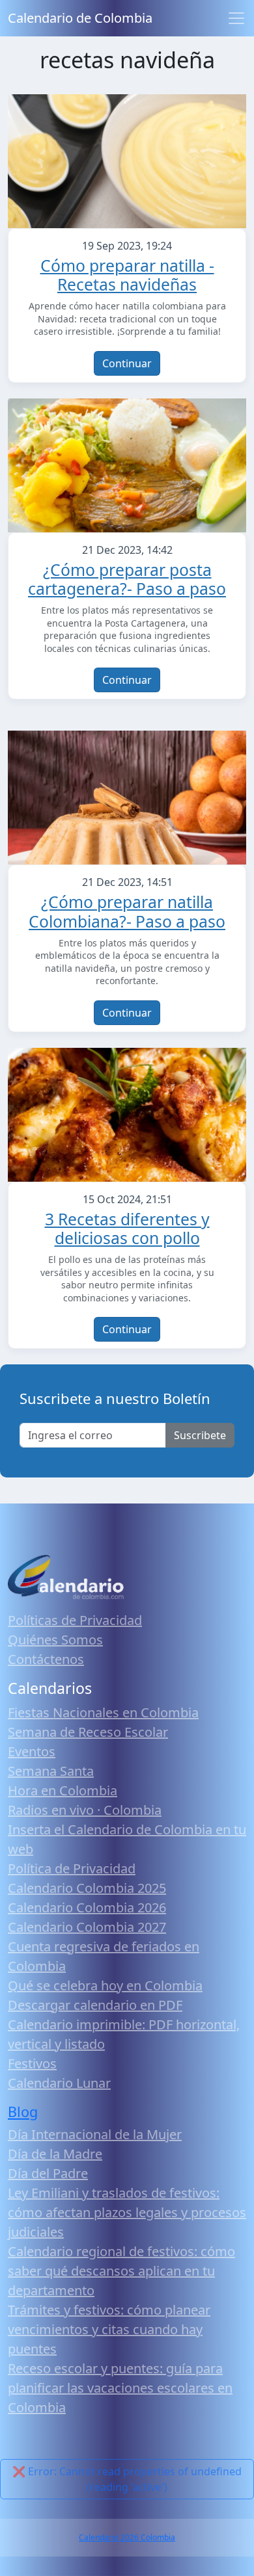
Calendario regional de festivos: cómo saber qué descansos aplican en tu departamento (121, 2271)
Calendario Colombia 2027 (87, 1927)
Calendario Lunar (59, 2083)
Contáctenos (46, 1659)
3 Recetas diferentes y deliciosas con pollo (127, 1229)
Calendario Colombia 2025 (87, 1888)
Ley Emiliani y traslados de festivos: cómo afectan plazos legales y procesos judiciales (127, 2212)
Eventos (32, 1751)
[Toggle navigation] (236, 18)
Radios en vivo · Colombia (85, 1810)
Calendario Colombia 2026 (87, 1907)
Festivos (32, 2063)
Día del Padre (48, 2173)
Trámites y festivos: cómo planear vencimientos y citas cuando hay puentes (109, 2329)
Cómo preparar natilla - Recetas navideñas (127, 275)
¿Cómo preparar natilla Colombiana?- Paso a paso (127, 912)
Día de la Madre (55, 2154)
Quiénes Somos (55, 1640)
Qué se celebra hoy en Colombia (105, 1985)
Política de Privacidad (72, 1868)
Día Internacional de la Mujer (95, 2134)
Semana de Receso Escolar (88, 1732)
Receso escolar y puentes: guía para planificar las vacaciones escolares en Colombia (120, 2388)
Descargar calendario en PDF (95, 2005)
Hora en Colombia (63, 1790)
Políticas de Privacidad (75, 1620)
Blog (23, 2112)
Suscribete (200, 1435)
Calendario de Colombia (80, 18)
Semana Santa (51, 1771)
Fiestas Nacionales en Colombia (103, 1712)
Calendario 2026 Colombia (127, 2537)
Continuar (127, 363)
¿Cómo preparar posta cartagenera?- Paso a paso (127, 579)
